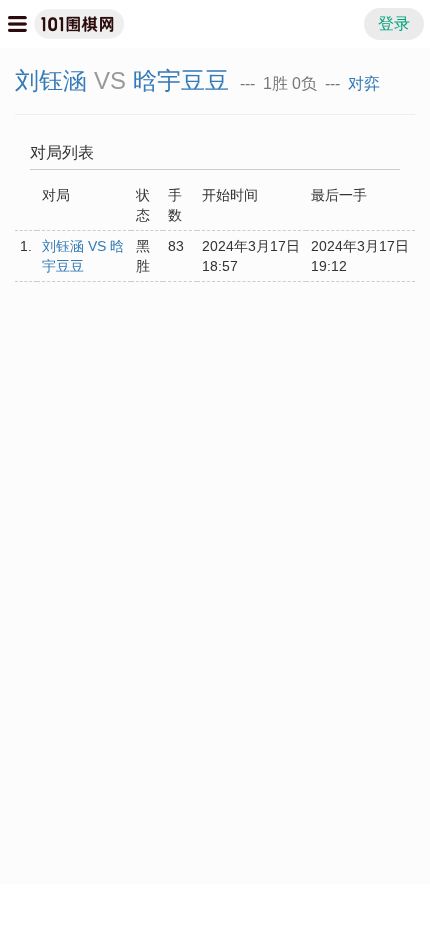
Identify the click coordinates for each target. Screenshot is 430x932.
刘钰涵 (51, 80)
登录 (394, 23)
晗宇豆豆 (181, 80)
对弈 (364, 83)
